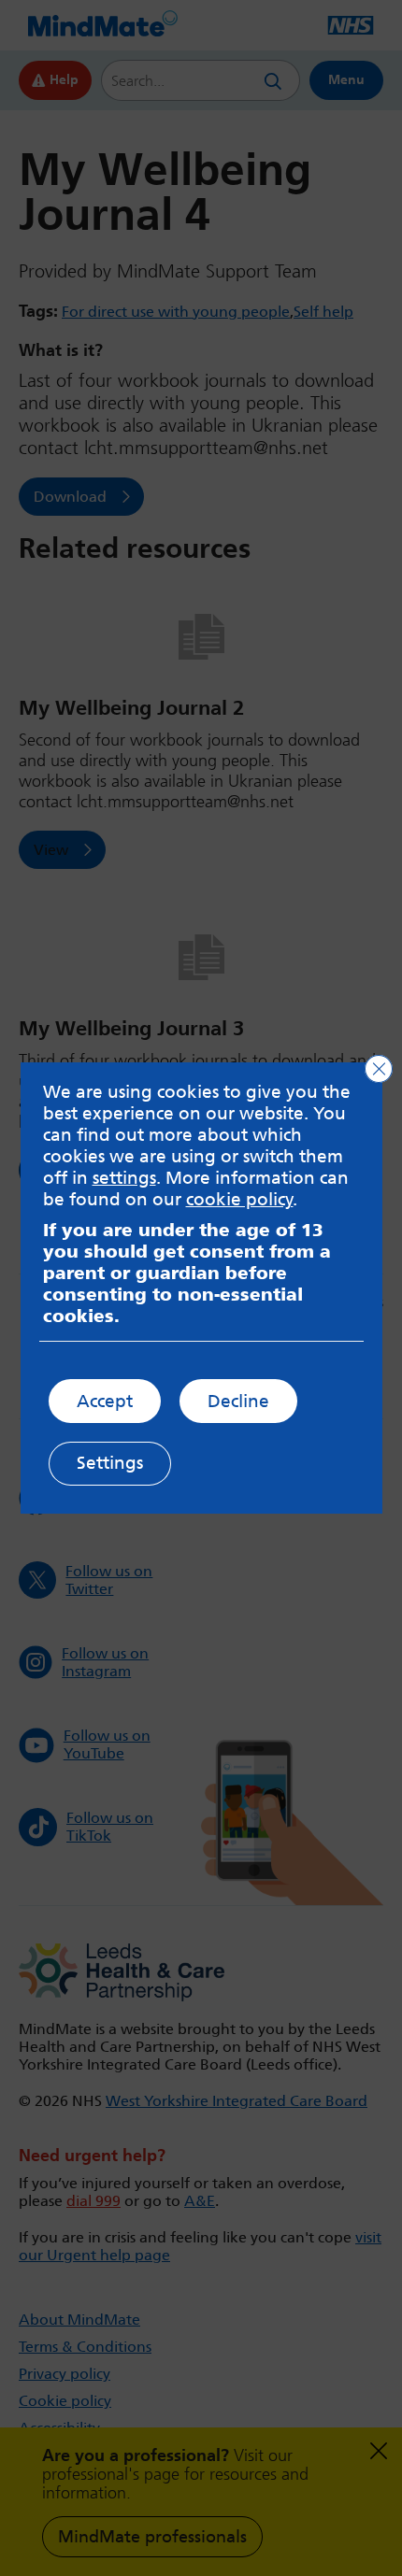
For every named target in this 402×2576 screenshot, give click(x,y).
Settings (110, 1463)
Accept (105, 1401)
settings (124, 1178)
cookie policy (240, 1199)
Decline (238, 1401)
